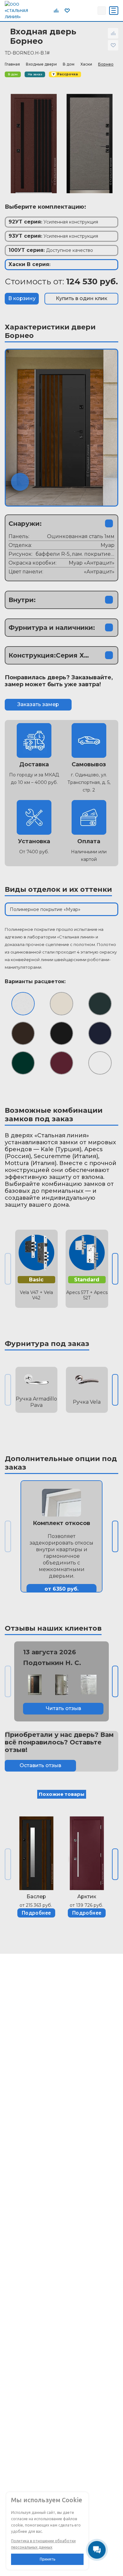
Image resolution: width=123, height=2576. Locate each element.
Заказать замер (38, 704)
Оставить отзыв (40, 1765)
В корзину (22, 298)
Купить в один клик (82, 298)
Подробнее (36, 1913)
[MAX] (91, 10)
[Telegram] (77, 10)
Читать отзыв (63, 1708)
